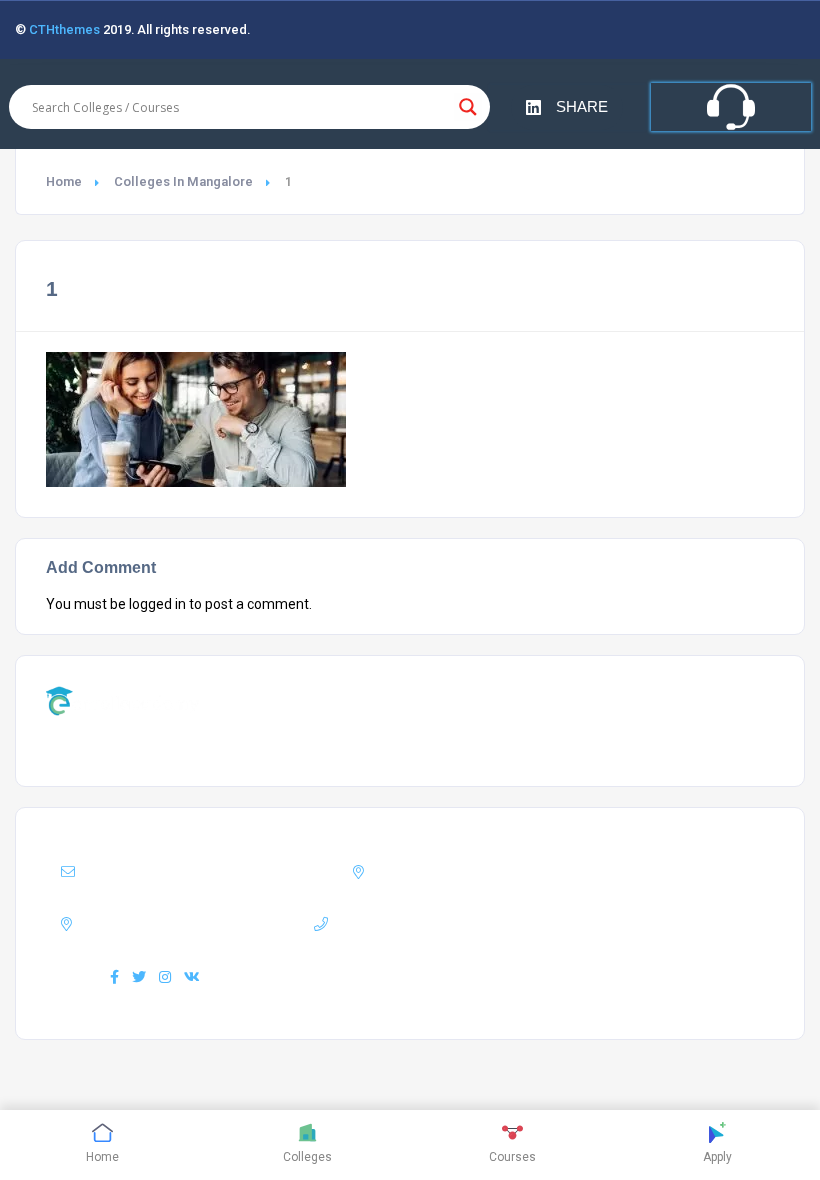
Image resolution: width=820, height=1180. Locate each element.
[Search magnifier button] (468, 107)
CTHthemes (64, 29)
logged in (157, 604)
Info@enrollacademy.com (234, 872)
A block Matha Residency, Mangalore (562, 872)
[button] (567, 107)
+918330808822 (443, 924)
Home (64, 181)
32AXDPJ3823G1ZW (199, 924)
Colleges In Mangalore (183, 181)
